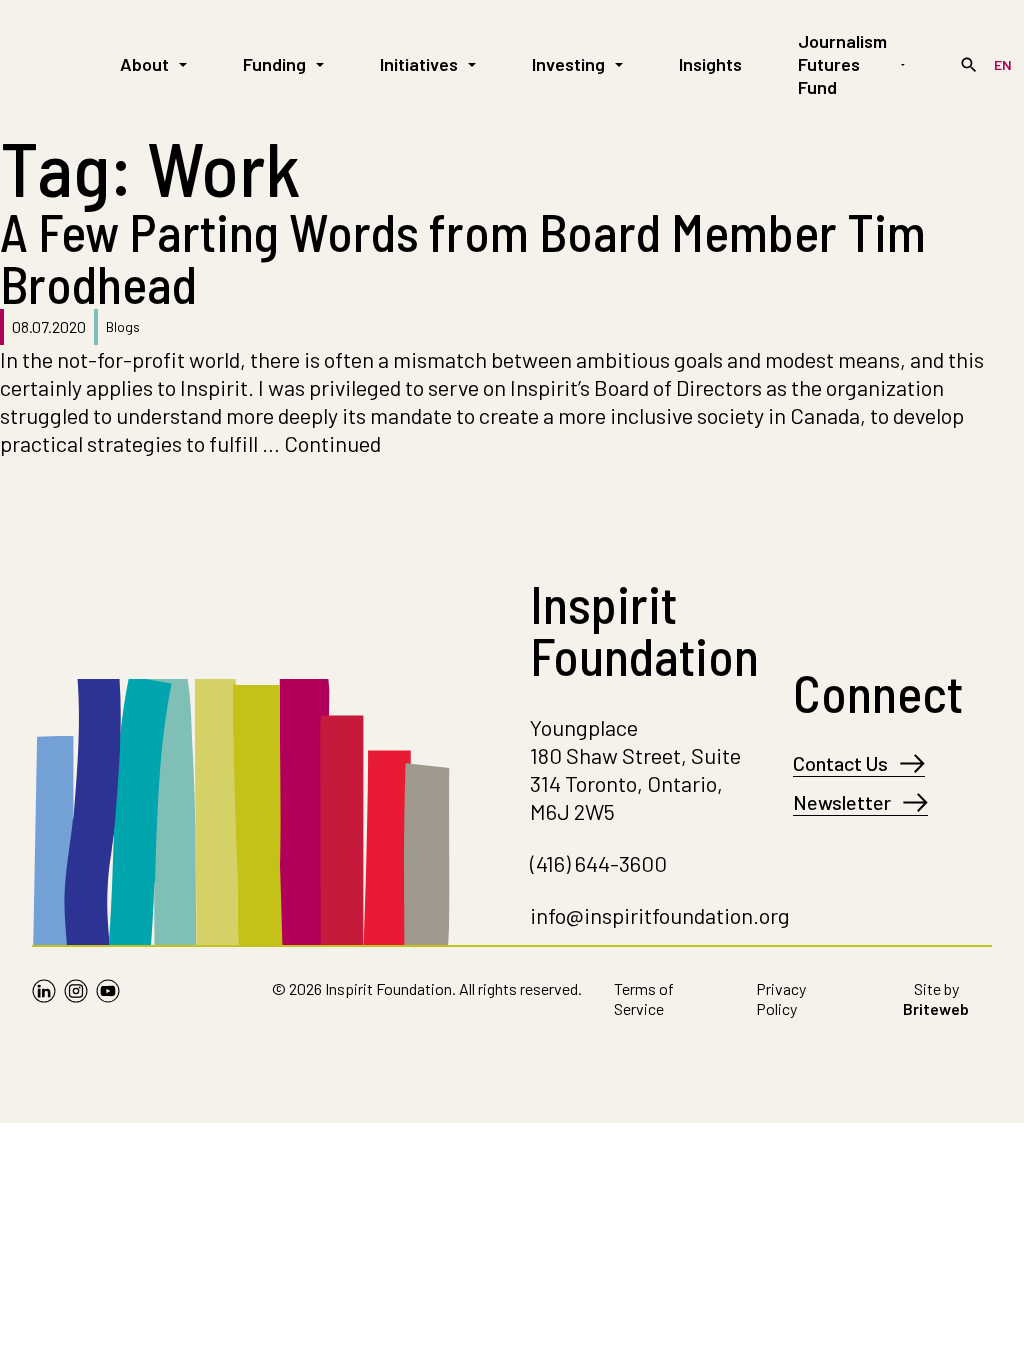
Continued (332, 443)
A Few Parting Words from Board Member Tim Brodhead (463, 257)
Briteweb (936, 1008)
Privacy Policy (781, 998)
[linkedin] (44, 1003)
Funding (274, 64)
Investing (568, 64)
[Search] (969, 65)
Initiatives (419, 64)
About (144, 64)
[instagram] (76, 1003)
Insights (710, 64)
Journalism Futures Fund (842, 64)
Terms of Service (644, 998)
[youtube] (108, 1003)
